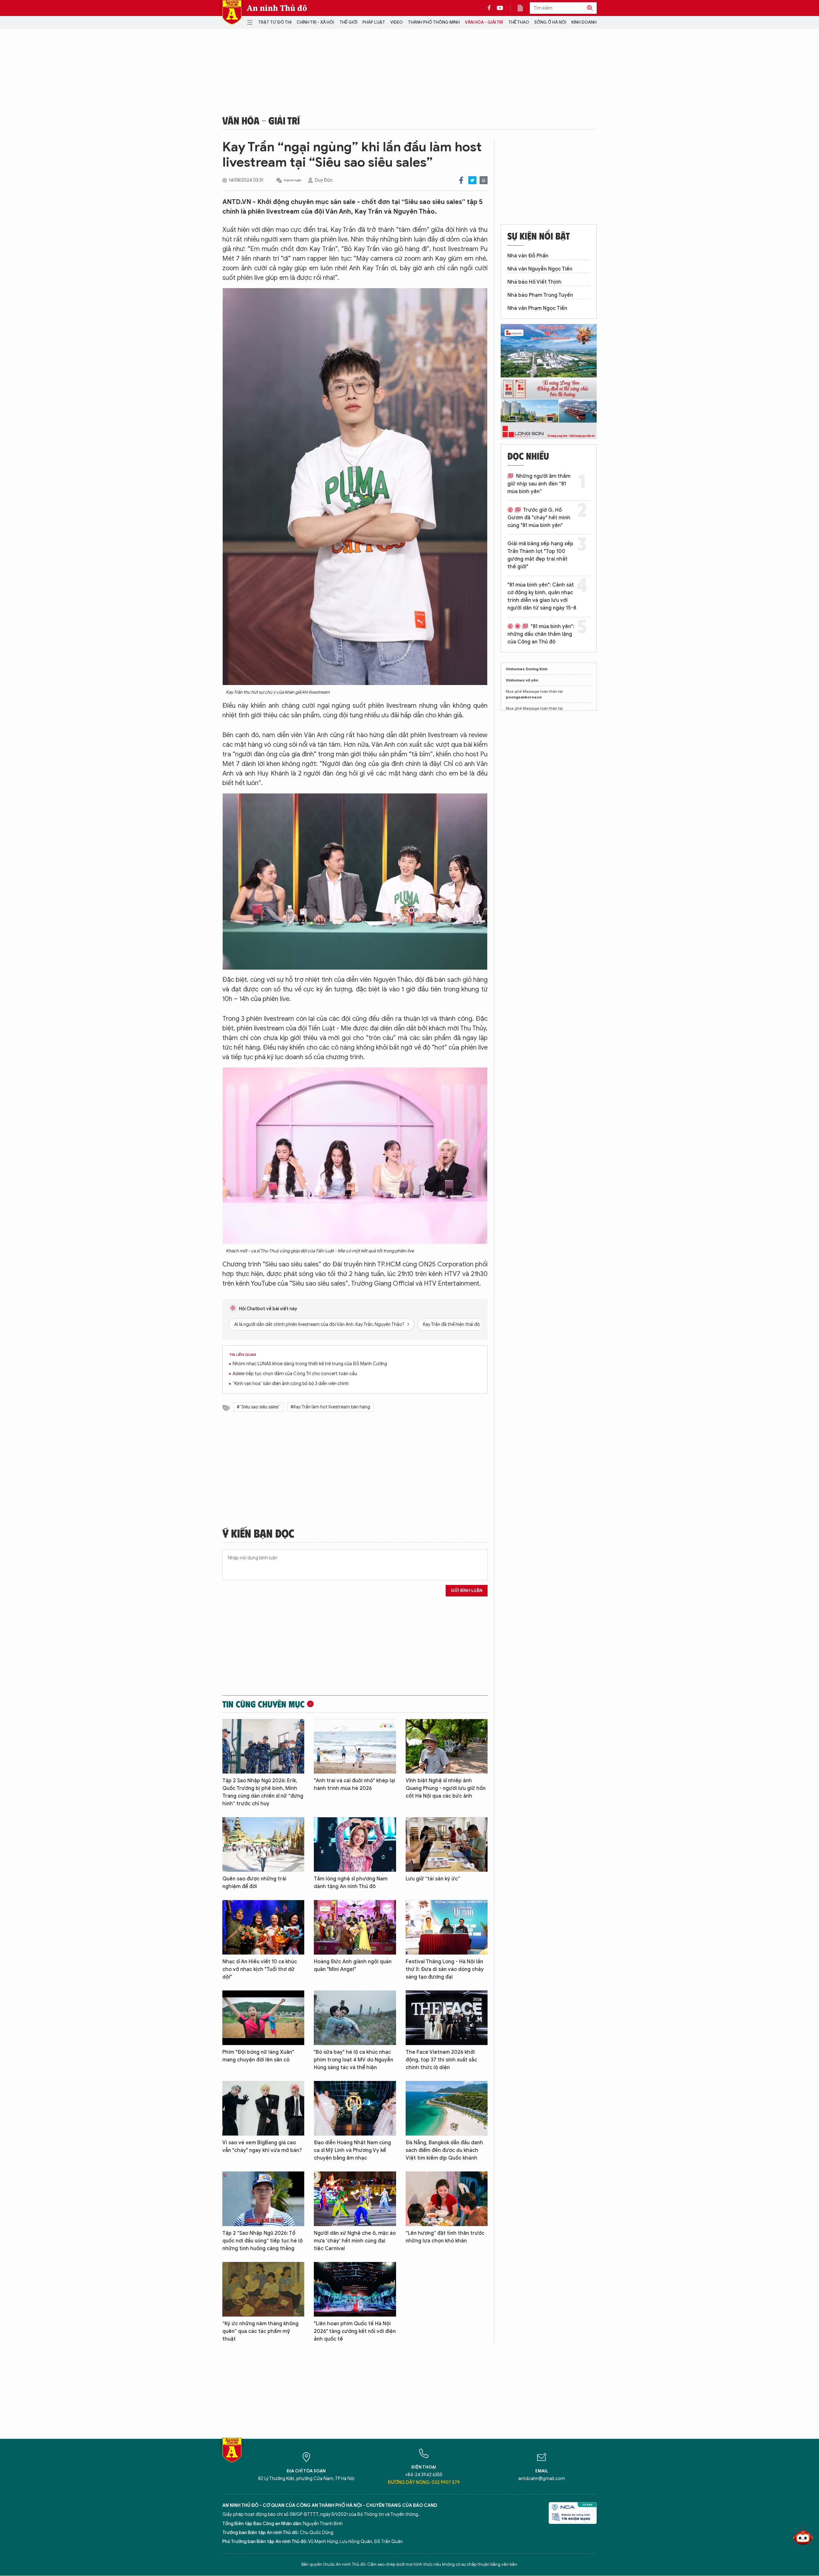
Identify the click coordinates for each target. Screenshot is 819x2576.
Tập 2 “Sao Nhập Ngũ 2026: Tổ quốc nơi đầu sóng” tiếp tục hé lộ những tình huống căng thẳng (262, 2241)
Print (484, 180)
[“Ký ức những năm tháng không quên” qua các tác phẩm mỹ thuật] (263, 2289)
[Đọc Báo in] (523, 8)
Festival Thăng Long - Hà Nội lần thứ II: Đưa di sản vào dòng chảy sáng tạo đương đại (445, 1969)
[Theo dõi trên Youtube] (500, 8)
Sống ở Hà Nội (550, 22)
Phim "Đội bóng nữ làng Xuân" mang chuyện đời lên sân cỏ (258, 2056)
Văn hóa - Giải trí (484, 22)
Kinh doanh (584, 22)
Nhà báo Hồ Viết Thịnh (534, 282)
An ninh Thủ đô (277, 8)
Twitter (472, 180)
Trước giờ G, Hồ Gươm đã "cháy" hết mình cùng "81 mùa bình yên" (539, 518)
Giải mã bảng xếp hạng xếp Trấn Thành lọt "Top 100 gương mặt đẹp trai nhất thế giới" (540, 555)
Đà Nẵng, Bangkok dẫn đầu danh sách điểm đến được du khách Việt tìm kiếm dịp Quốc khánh (444, 2150)
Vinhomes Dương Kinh (527, 669)
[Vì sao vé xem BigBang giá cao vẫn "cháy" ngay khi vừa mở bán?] (263, 2108)
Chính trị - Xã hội (315, 22)
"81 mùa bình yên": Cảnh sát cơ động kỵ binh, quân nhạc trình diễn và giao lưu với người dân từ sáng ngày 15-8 (542, 596)
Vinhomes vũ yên (522, 680)
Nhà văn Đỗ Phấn (528, 256)
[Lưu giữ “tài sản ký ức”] (447, 1844)
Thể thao (519, 22)
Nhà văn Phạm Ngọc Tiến (537, 308)
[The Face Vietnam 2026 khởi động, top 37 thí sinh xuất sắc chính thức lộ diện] (447, 2018)
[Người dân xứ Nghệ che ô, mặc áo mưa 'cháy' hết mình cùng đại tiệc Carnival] (355, 2199)
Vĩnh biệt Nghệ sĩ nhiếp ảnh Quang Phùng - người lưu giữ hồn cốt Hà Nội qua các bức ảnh (446, 1788)
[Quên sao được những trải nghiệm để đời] (263, 1844)
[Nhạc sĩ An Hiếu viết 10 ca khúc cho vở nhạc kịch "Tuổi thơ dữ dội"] (263, 1927)
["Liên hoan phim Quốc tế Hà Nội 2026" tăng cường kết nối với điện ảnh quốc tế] (355, 2289)
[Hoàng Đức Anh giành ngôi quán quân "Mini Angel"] (355, 1927)
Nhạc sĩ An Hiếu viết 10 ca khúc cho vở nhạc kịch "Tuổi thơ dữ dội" (260, 1969)
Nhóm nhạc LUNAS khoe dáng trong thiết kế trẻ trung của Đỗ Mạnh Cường (310, 1364)
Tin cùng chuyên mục (263, 1704)
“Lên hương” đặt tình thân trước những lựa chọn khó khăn (445, 2237)
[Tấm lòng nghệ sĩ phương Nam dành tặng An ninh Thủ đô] (355, 1844)
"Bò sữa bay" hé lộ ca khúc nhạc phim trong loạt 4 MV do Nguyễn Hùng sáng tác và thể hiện (354, 2060)
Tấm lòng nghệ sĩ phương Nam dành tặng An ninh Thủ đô (351, 1883)
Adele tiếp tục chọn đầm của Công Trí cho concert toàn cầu (295, 1374)
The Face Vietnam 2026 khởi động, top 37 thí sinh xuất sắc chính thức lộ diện (441, 2060)
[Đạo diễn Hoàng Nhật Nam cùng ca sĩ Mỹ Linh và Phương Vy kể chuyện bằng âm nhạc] (355, 2108)
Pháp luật (374, 22)
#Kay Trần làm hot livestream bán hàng (330, 1407)
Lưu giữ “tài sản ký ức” (433, 1879)
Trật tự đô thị (275, 22)
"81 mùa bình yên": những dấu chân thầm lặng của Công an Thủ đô (541, 634)
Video (397, 22)
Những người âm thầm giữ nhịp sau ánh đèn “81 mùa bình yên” (539, 484)
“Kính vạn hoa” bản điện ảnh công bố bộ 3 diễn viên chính (291, 1384)
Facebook (461, 180)
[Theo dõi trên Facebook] (491, 8)
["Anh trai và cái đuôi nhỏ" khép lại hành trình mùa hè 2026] (355, 1746)
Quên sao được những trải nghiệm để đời (254, 1883)
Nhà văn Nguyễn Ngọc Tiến (540, 269)
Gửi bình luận (467, 1591)
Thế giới (348, 22)
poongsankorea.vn (524, 697)
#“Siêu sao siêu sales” (258, 1407)
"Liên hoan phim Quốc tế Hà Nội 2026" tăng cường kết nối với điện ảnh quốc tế (355, 2331)
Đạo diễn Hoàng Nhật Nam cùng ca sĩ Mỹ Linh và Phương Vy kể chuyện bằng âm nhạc (352, 2150)
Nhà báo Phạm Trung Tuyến (540, 295)
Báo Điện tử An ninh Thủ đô (232, 12)
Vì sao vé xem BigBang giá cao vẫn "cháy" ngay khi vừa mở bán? (262, 2147)
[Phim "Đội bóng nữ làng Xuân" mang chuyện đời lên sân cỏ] (263, 2018)
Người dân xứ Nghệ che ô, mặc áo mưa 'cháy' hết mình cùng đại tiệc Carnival (355, 2241)
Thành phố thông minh (434, 22)
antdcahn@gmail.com (542, 2479)
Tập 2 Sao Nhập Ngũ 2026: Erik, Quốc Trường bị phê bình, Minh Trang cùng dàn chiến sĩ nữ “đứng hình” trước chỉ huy (263, 1792)
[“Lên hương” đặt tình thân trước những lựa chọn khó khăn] (447, 2199)
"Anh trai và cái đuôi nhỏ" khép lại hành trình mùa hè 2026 (354, 1784)
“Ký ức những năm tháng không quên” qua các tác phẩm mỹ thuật (260, 2331)
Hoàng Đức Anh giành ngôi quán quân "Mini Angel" (353, 1965)
